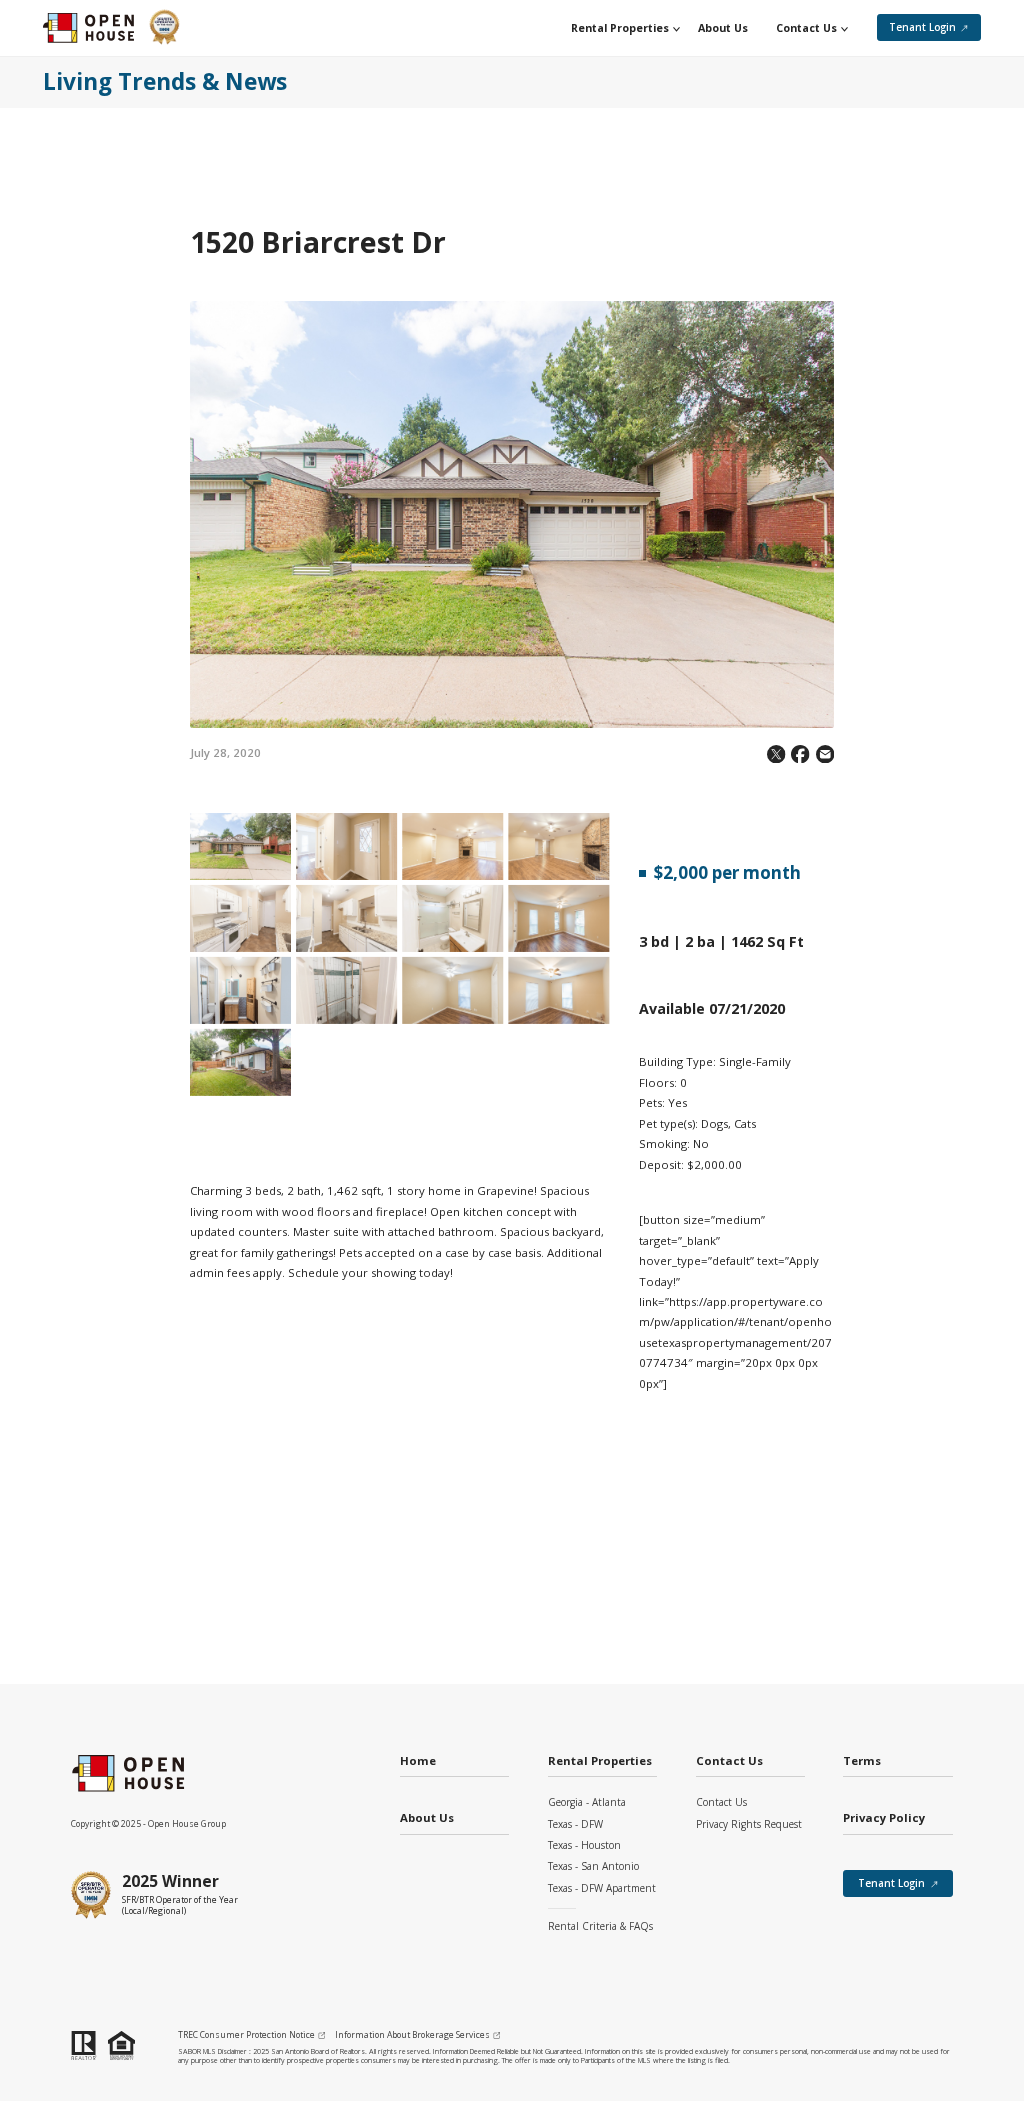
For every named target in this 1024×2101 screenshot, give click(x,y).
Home (418, 1761)
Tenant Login (922, 27)
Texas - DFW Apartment (602, 1888)
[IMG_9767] (240, 990)
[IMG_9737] (240, 846)
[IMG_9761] (452, 918)
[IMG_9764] (558, 918)
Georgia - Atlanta (587, 1802)
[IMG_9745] (452, 846)
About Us (427, 1818)
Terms (862, 1761)
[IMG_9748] (558, 846)
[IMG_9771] (452, 990)
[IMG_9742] (346, 846)
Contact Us (721, 1802)
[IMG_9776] (240, 1062)
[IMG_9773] (558, 990)
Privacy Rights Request (749, 1824)
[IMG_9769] (346, 990)
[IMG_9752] (240, 918)
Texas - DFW (575, 1824)
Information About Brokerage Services (412, 2035)
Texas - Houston (584, 1845)
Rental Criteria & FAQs (600, 1926)
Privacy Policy (884, 1818)
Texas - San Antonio (593, 1866)
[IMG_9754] (346, 918)
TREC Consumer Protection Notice (246, 2035)
